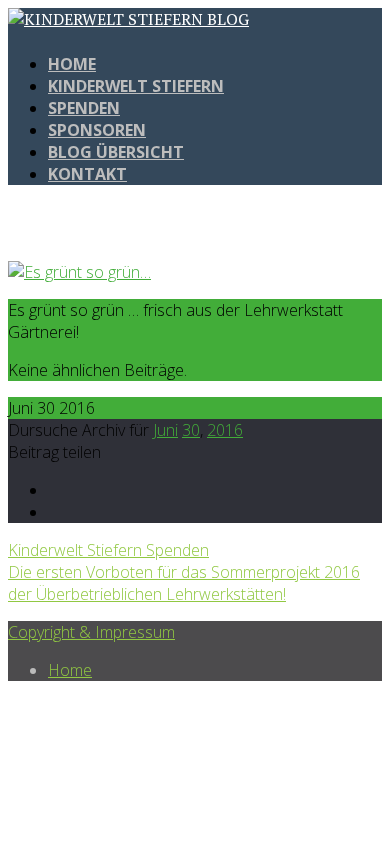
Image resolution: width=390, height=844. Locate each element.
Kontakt (87, 174)
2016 (225, 430)
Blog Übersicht (116, 152)
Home (72, 64)
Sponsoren (97, 130)
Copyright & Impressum (91, 632)
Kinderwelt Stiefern (136, 86)
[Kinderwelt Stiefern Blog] (128, 19)
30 (191, 430)
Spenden (84, 108)
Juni (165, 430)
